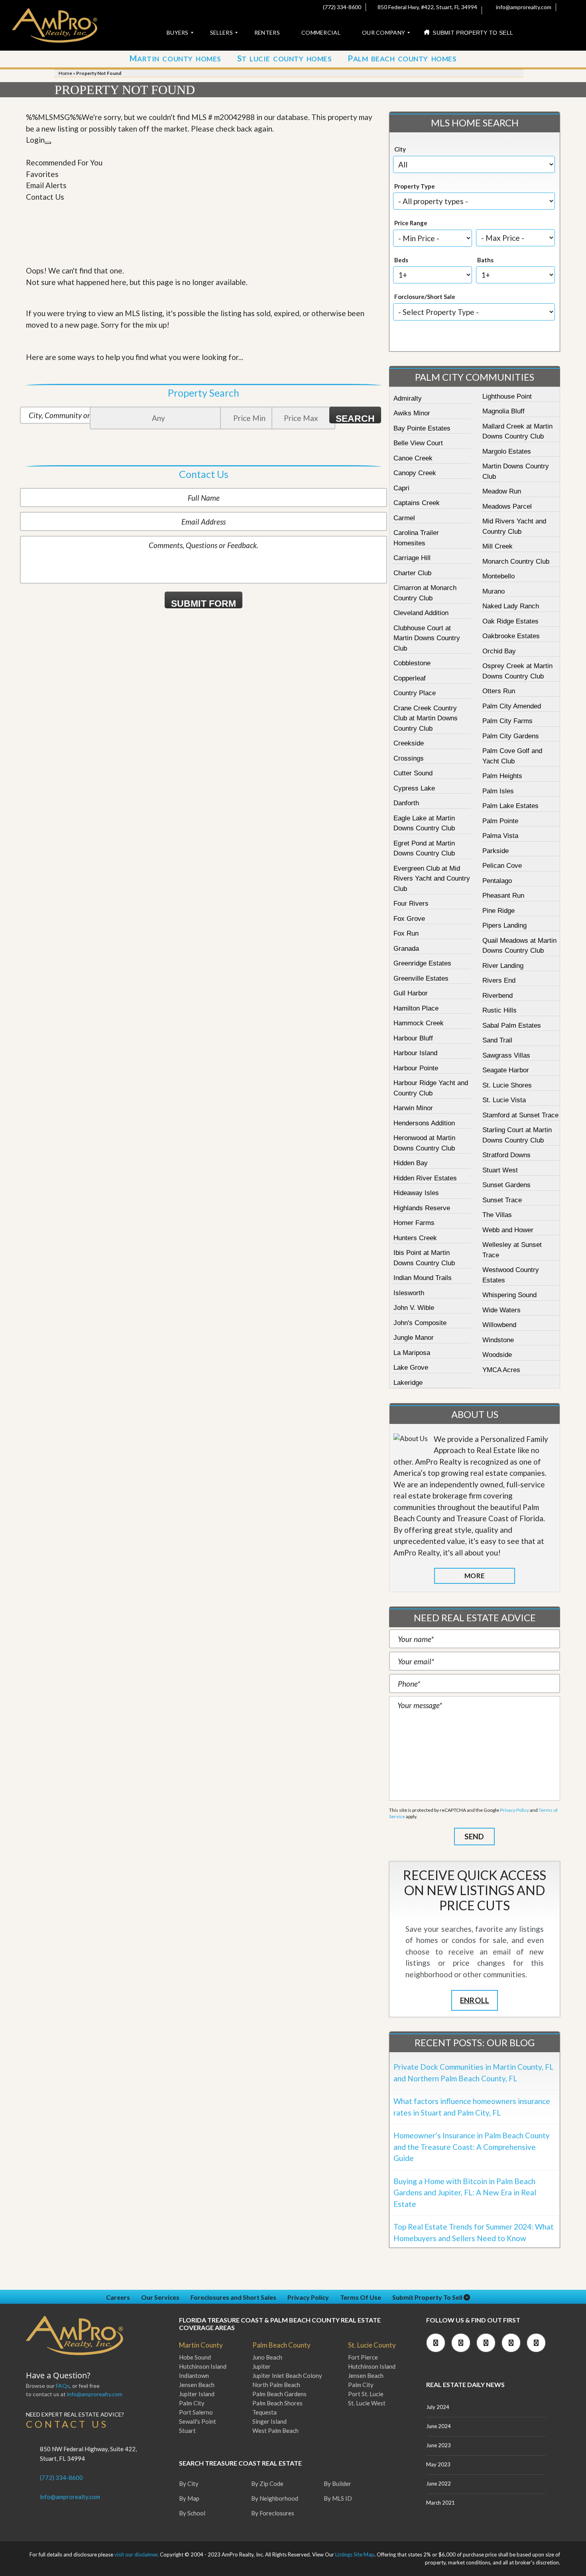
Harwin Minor (413, 1108)
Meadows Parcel (507, 506)
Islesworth (409, 1293)
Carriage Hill (412, 558)
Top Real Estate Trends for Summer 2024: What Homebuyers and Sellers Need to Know (474, 2232)
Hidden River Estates (425, 1178)
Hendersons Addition (424, 1123)
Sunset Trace (502, 1200)
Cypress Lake (414, 788)
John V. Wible (414, 1308)
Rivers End (499, 980)
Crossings (409, 758)
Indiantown (194, 2375)
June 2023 (439, 2445)
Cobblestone (412, 663)
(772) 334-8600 (341, 7)
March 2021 (440, 2503)
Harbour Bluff (413, 1038)
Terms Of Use (361, 2297)
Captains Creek (417, 503)
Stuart (187, 2430)
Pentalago (497, 881)
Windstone (498, 1340)
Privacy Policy (514, 1810)
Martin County (201, 2345)
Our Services (160, 2297)
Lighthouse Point (507, 396)
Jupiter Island (197, 2394)
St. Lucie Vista (504, 1100)
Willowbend (499, 1325)
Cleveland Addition (421, 613)
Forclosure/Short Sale (425, 297)
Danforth (406, 803)
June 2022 (439, 2484)
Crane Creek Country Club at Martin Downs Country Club (426, 718)
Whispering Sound (509, 1295)
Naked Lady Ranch (511, 606)
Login (35, 140)
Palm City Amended (512, 706)
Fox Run (406, 933)
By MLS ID (338, 2498)
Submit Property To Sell (428, 2297)
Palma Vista (500, 836)
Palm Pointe (500, 821)
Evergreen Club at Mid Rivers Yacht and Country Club (432, 879)
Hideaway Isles (416, 1193)
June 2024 (439, 2426)
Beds (401, 260)
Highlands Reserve (422, 1208)
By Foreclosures (273, 2513)
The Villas (497, 1215)
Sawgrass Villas (506, 1055)
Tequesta (264, 2412)
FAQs (63, 2386)
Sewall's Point (198, 2421)
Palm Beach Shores (277, 2403)
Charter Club (412, 573)
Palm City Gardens (511, 736)
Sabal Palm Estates (512, 1025)
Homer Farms (414, 1223)
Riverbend (498, 996)
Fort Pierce (363, 2357)
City (400, 149)
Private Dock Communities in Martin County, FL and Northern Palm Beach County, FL (473, 2073)
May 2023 (438, 2464)
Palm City (192, 2403)
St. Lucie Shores (507, 1085)
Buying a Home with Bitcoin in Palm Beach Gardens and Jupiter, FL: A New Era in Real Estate (465, 2193)
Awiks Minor (412, 413)
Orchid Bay (499, 651)
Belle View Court (418, 443)
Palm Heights (502, 776)
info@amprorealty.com (523, 7)
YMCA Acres (501, 1370)
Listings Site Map (355, 2554)
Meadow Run (502, 491)
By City (189, 2484)
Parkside (496, 851)
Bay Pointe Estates (422, 428)
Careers (118, 2297)
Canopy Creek (415, 473)
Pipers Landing (504, 925)
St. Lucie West (367, 2403)
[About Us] (411, 1439)
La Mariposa (412, 1353)
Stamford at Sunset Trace (520, 1115)
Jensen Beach (197, 2385)
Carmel (404, 518)
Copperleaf (410, 678)
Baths (485, 260)
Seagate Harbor (506, 1070)
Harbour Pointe (416, 1068)
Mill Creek (498, 546)
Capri (401, 488)
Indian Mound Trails (423, 1278)
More (474, 1576)
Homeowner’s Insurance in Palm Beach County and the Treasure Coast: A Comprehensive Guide (472, 2147)
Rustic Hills (499, 1010)
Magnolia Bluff (503, 411)
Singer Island (269, 2421)
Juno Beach (267, 2357)
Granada (406, 949)
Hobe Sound (195, 2357)
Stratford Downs (506, 1155)
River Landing (503, 966)
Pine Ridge (498, 911)
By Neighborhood (275, 2498)
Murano (494, 591)
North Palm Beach (276, 2385)
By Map (189, 2498)
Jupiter (262, 2366)
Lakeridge (408, 1383)
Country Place (415, 693)
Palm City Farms (507, 721)
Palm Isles (498, 791)
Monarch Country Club (516, 561)
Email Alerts (46, 185)
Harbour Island (415, 1053)
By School (192, 2513)
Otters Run (499, 691)
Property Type (415, 186)
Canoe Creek (413, 458)
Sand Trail (497, 1040)
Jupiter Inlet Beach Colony (287, 2375)
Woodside (497, 1355)
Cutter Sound (413, 773)
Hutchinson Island (203, 2366)
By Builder (337, 2484)
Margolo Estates (507, 451)
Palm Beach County (281, 2345)
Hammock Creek (419, 1023)
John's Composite (420, 1323)
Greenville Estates (421, 978)
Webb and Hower (508, 1230)
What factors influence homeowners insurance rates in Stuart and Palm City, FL (472, 2107)
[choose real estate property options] (448, 338)
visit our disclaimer (136, 2554)
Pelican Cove (502, 866)
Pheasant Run (503, 896)
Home (65, 73)
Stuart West (500, 1170)
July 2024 (438, 2407)
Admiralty (408, 398)
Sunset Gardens (506, 1185)
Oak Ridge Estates (510, 621)
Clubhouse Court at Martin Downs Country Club (427, 638)
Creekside (409, 743)
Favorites (42, 174)
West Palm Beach (275, 2430)
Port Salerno (196, 2412)
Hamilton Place (416, 1008)
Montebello (498, 576)
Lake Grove (411, 1368)
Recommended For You (64, 162)
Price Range (411, 223)
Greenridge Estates (422, 963)
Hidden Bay (411, 1163)
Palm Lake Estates (510, 806)
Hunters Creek (415, 1238)
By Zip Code (267, 2484)
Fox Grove (409, 919)
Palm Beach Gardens (279, 2394)
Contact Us (45, 197)
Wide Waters (501, 1310)
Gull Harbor (411, 993)
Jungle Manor (414, 1338)
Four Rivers (411, 904)
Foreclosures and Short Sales (233, 2297)
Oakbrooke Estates (511, 636)
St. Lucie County (372, 2345)
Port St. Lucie (366, 2394)
